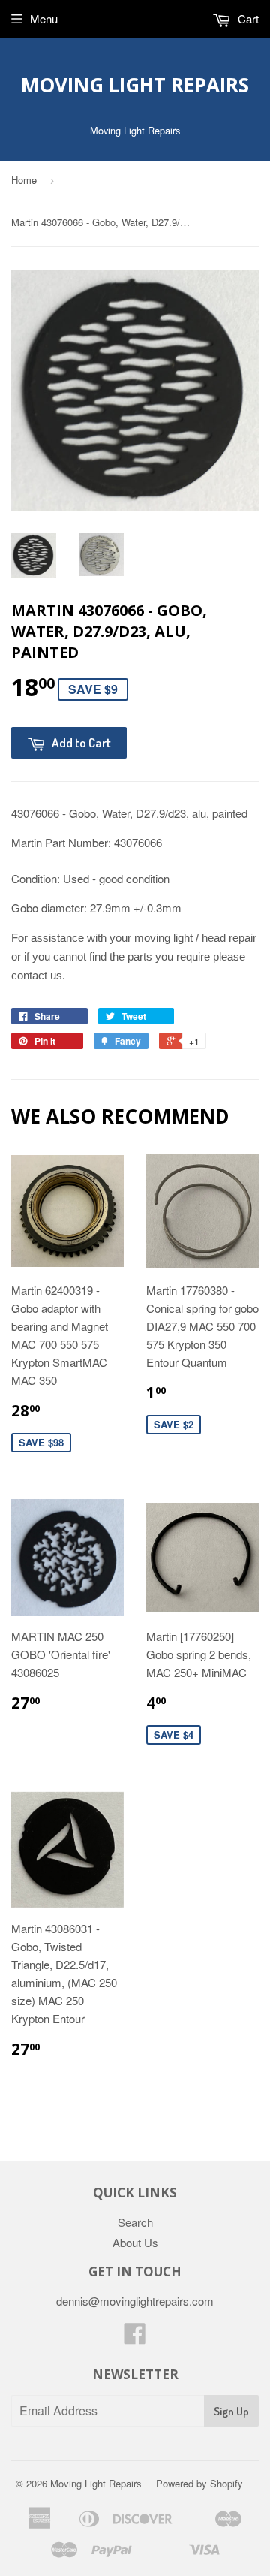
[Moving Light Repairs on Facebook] (135, 2338)
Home (24, 180)
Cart (247, 18)
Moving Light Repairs (135, 85)
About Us (135, 2242)
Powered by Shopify (199, 2483)
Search (135, 2222)
